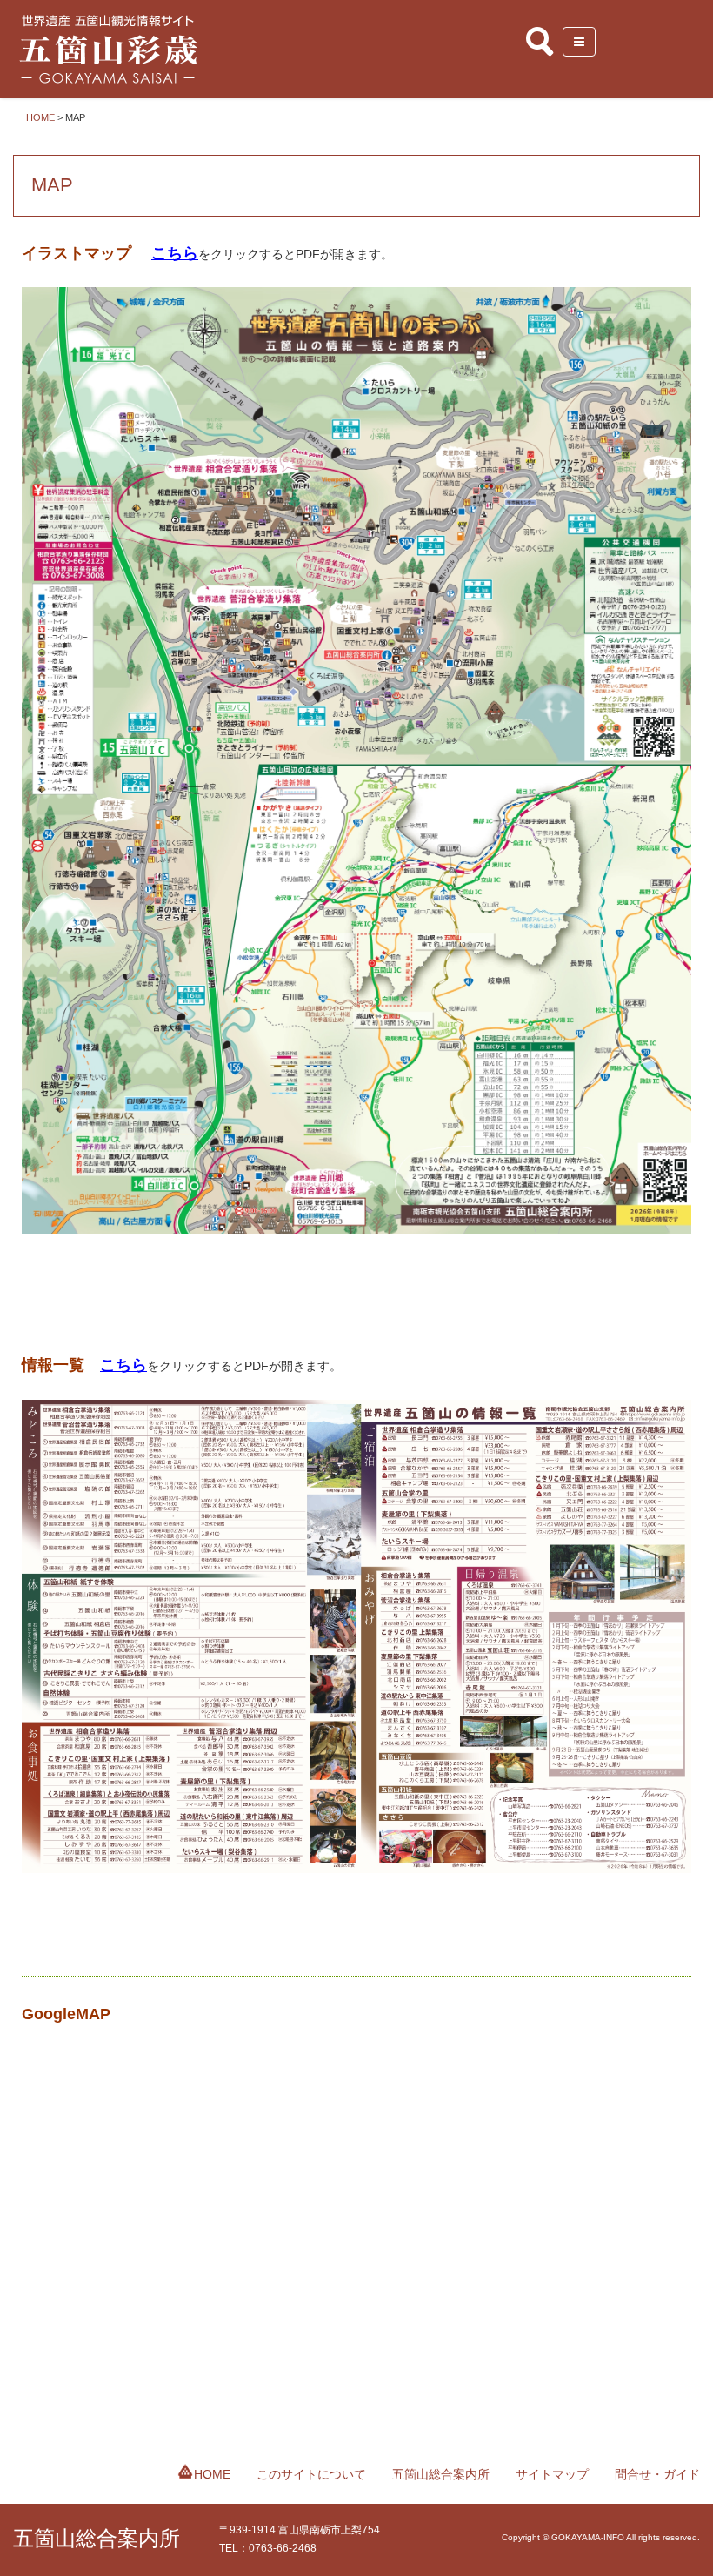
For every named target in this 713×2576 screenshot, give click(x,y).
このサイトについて (311, 2474)
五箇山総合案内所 (441, 2474)
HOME (212, 2474)
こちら (175, 253)
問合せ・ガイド (657, 2474)
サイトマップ (552, 2474)
